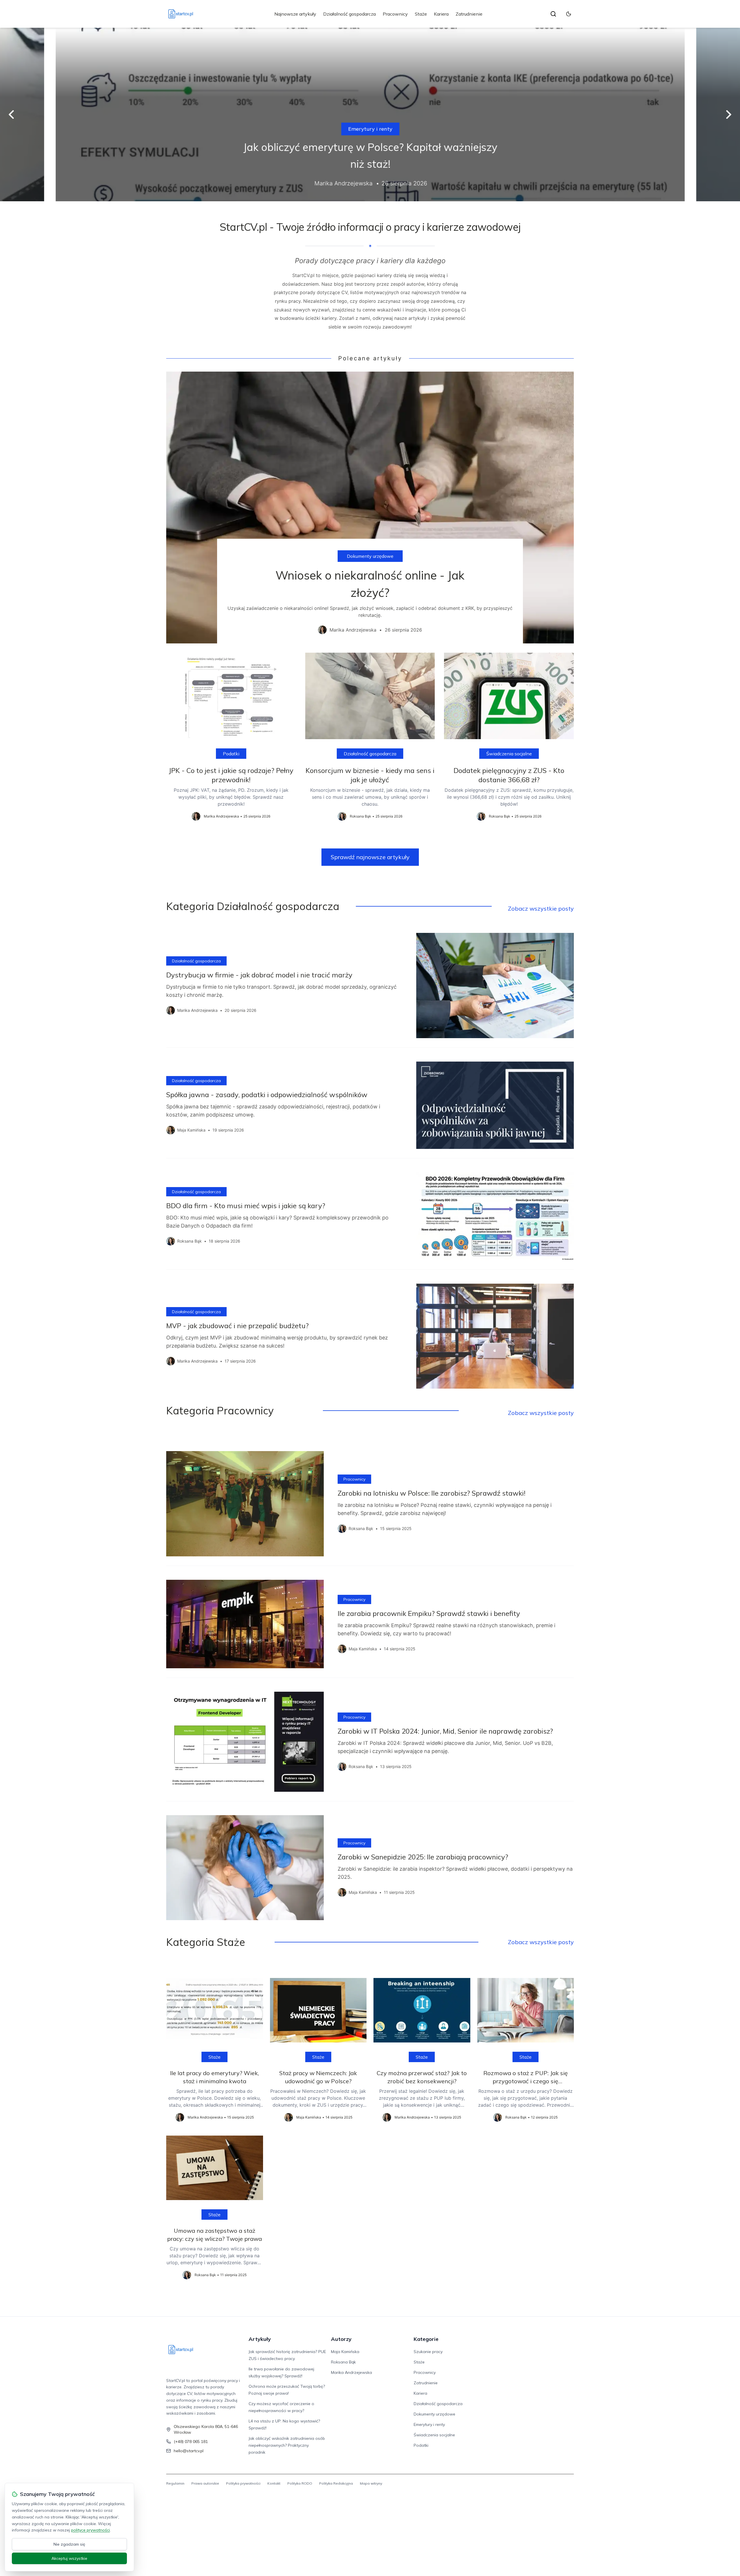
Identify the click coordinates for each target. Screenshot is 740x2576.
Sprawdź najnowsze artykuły (370, 857)
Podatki (231, 754)
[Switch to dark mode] (569, 14)
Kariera (441, 14)
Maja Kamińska (345, 2352)
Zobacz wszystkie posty (541, 908)
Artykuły (260, 2339)
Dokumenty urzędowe (370, 556)
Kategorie (426, 2339)
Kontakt (274, 2483)
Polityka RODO (300, 2483)
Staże (421, 14)
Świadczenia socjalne (509, 754)
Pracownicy (395, 14)
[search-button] (553, 14)
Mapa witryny (371, 2483)
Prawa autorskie (205, 2483)
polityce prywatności (90, 2530)
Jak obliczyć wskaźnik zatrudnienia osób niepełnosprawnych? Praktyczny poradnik (287, 2445)
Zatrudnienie (469, 14)
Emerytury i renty (370, 129)
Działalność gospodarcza (349, 14)
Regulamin (175, 2483)
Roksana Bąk (343, 2362)
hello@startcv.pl (189, 2451)
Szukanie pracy (428, 2352)
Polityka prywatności (243, 2483)
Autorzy (341, 2339)
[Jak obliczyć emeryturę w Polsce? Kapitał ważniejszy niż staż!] (370, 115)
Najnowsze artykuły (295, 14)
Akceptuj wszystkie (69, 2558)
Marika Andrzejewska (351, 2372)
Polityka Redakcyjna (336, 2483)
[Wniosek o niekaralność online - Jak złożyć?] (370, 508)
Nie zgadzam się (69, 2544)
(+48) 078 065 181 (191, 2442)
